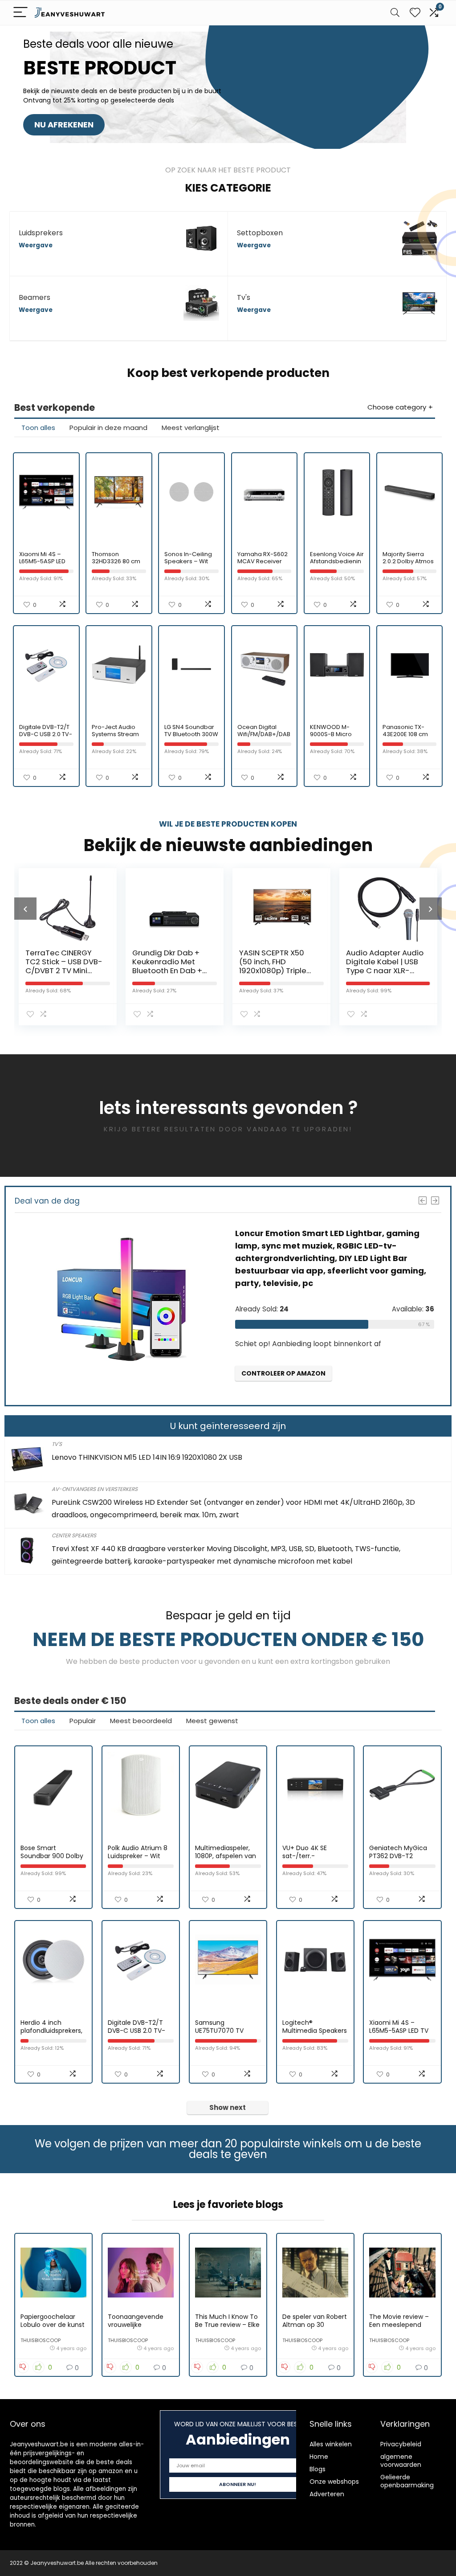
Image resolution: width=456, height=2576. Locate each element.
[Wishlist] (415, 13)
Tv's (57, 1444)
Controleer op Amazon (294, 1357)
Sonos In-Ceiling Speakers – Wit (188, 558)
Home (319, 2457)
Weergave (36, 245)
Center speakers (74, 1535)
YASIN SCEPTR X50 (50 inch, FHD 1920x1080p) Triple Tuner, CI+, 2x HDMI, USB (167, 971)
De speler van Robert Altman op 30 (315, 2321)
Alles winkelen (331, 2444)
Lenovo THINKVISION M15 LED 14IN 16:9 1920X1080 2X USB (147, 1457)
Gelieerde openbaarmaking (407, 2481)
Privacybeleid (401, 2444)
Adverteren (327, 2494)
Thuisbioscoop (41, 2340)
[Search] (395, 13)
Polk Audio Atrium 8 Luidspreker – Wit (138, 1852)
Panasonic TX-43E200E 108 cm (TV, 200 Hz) (405, 734)
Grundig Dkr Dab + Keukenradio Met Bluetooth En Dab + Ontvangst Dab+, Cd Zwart (63, 971)
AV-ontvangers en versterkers (95, 1489)
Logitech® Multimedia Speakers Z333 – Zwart (315, 2031)
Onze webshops (334, 2482)
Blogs (318, 2469)
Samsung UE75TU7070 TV (219, 2027)
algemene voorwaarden (401, 2461)
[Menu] (20, 13)
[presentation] (25, 909)
